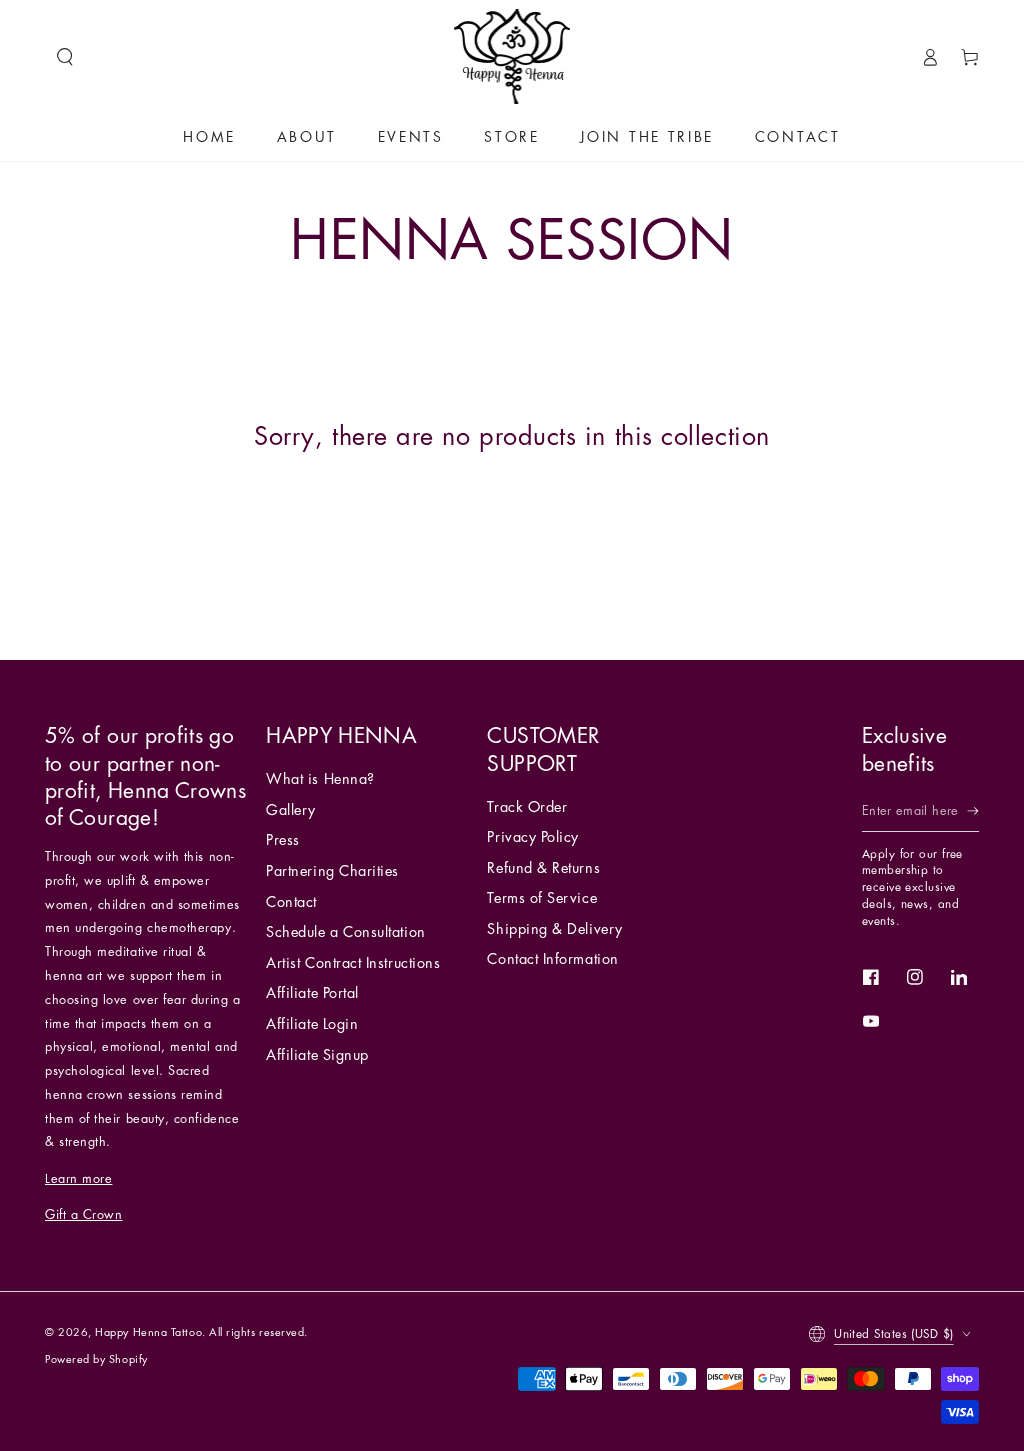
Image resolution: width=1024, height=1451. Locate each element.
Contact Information (552, 959)
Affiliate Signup (317, 1055)
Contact (291, 902)
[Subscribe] (973, 812)
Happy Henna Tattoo (148, 1332)
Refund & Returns (543, 868)
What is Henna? (320, 779)
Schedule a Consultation (345, 932)
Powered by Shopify (96, 1359)
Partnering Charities (332, 871)
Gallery (291, 810)
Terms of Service (542, 898)
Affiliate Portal (312, 993)
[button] (65, 57)
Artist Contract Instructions (353, 963)
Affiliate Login (312, 1024)
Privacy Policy (533, 837)
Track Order (527, 807)
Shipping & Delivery (554, 929)
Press (283, 840)
